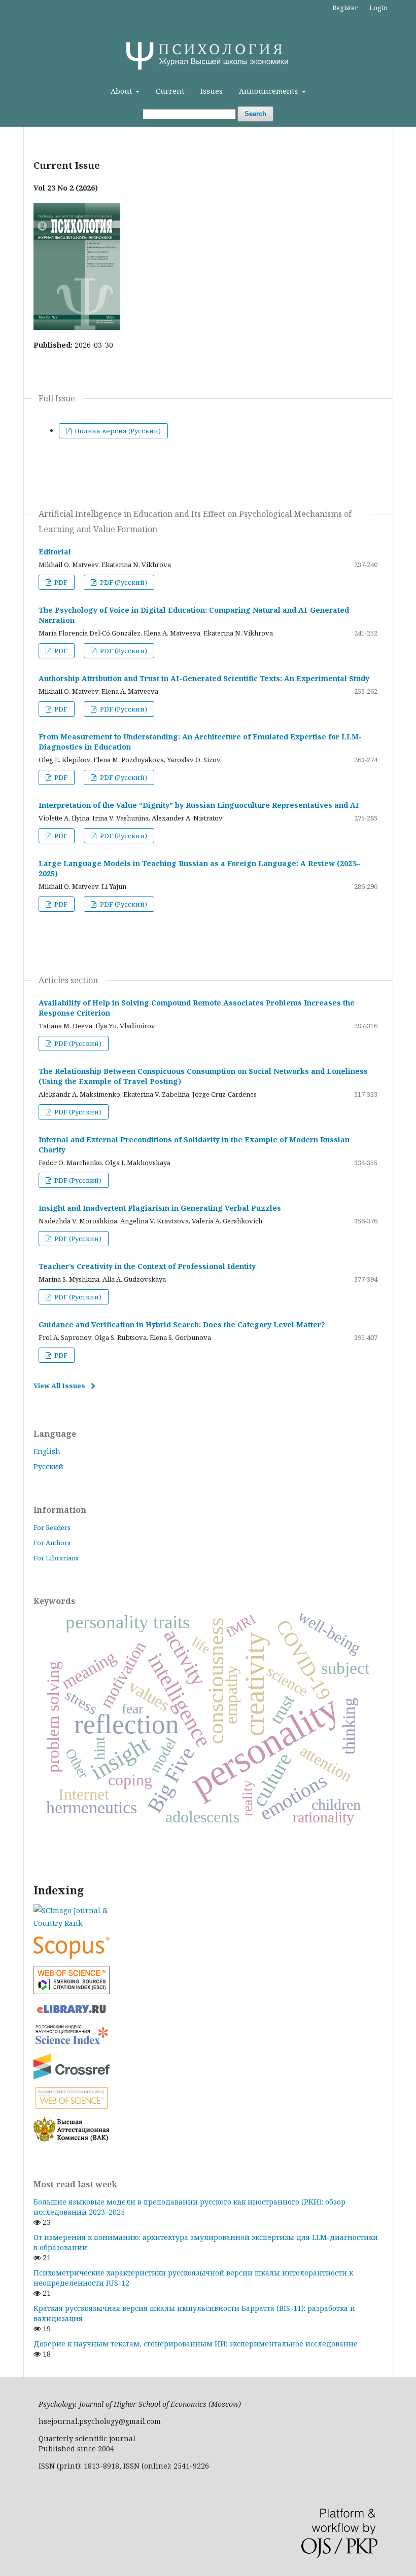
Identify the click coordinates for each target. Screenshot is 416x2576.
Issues (212, 91)
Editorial (55, 552)
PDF (60, 582)
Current (170, 91)
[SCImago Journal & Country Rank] (208, 1917)
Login (378, 8)
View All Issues (59, 1386)
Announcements (269, 91)
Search (255, 114)
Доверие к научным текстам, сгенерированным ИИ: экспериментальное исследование (196, 2344)
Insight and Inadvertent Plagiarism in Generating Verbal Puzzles (160, 1208)
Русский (48, 1466)
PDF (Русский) (123, 582)
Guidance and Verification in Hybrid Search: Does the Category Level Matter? (182, 1324)
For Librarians (56, 1558)
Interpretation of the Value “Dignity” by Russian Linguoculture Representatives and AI (199, 805)
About (122, 91)
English (47, 1451)
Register (345, 8)
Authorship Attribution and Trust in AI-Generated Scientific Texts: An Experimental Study (204, 678)
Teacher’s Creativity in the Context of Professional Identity (147, 1266)
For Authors (52, 1543)
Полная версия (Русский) (117, 431)
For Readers (52, 1527)
